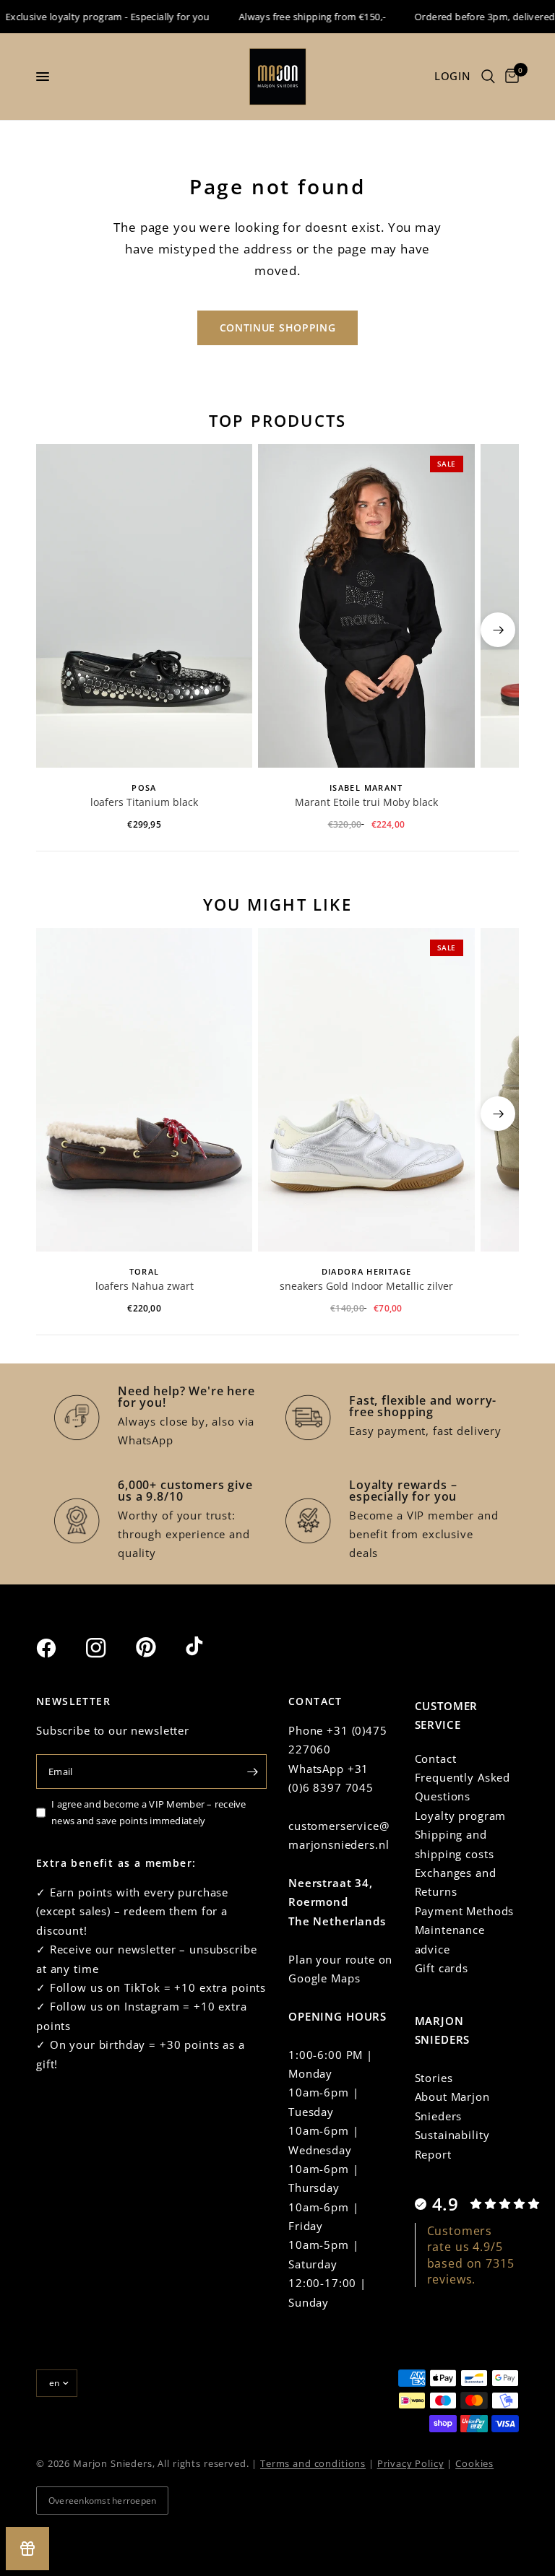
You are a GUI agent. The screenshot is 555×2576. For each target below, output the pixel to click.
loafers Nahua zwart (145, 1286)
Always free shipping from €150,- (298, 17)
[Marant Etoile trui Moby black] (366, 606)
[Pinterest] (159, 1647)
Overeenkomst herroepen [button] (102, 2501)
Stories (434, 2078)
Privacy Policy (411, 2463)
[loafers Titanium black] (144, 606)
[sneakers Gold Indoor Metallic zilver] (366, 1090)
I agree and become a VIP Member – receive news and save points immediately (149, 1812)
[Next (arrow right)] (498, 630)
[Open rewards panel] (27, 2549)
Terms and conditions (313, 2463)
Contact (436, 1758)
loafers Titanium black (144, 802)
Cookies (474, 2463)
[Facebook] (59, 1648)
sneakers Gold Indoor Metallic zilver (366, 1286)
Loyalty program (461, 1816)
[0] (509, 77)
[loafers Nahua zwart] (144, 1090)
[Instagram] (109, 1648)
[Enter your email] (252, 1771)
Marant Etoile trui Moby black (366, 802)
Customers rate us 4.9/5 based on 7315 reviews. (471, 2255)
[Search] (488, 77)
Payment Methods (465, 1911)
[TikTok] (209, 1647)
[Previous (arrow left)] (57, 630)
